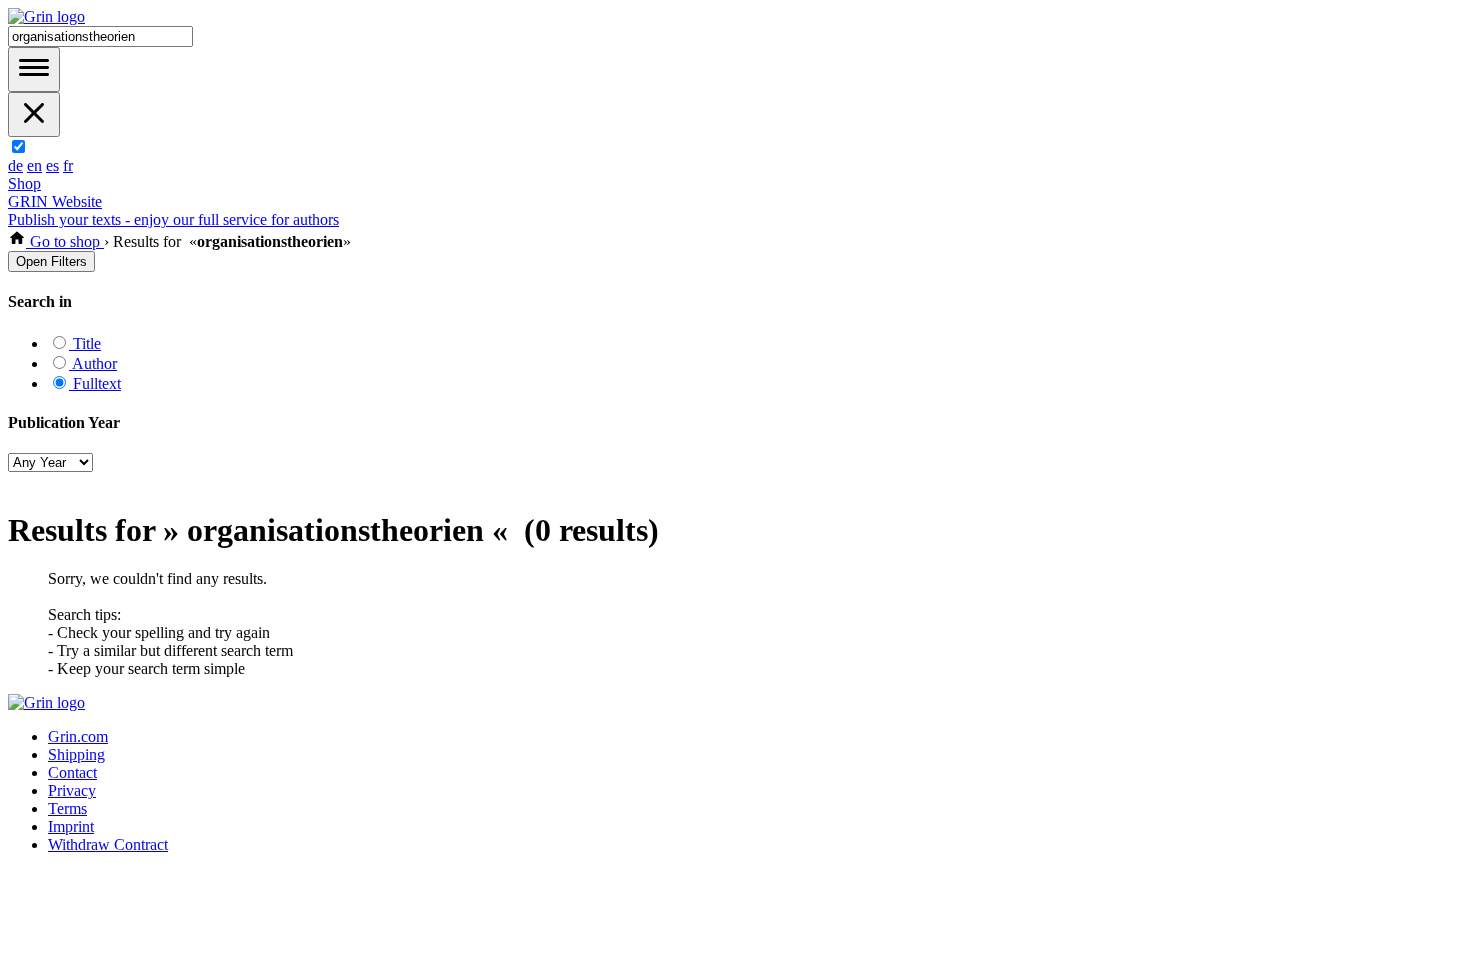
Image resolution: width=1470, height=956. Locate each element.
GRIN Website (55, 201)
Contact (72, 772)
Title (85, 343)
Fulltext (95, 383)
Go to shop (65, 241)
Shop (24, 183)
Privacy (72, 790)
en (34, 165)
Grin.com (78, 736)
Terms (67, 808)
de (15, 165)
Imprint (71, 826)
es (52, 165)
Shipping (76, 754)
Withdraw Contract (108, 844)
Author (93, 363)
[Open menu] (34, 69)
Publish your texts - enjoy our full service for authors (173, 219)
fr (68, 165)
